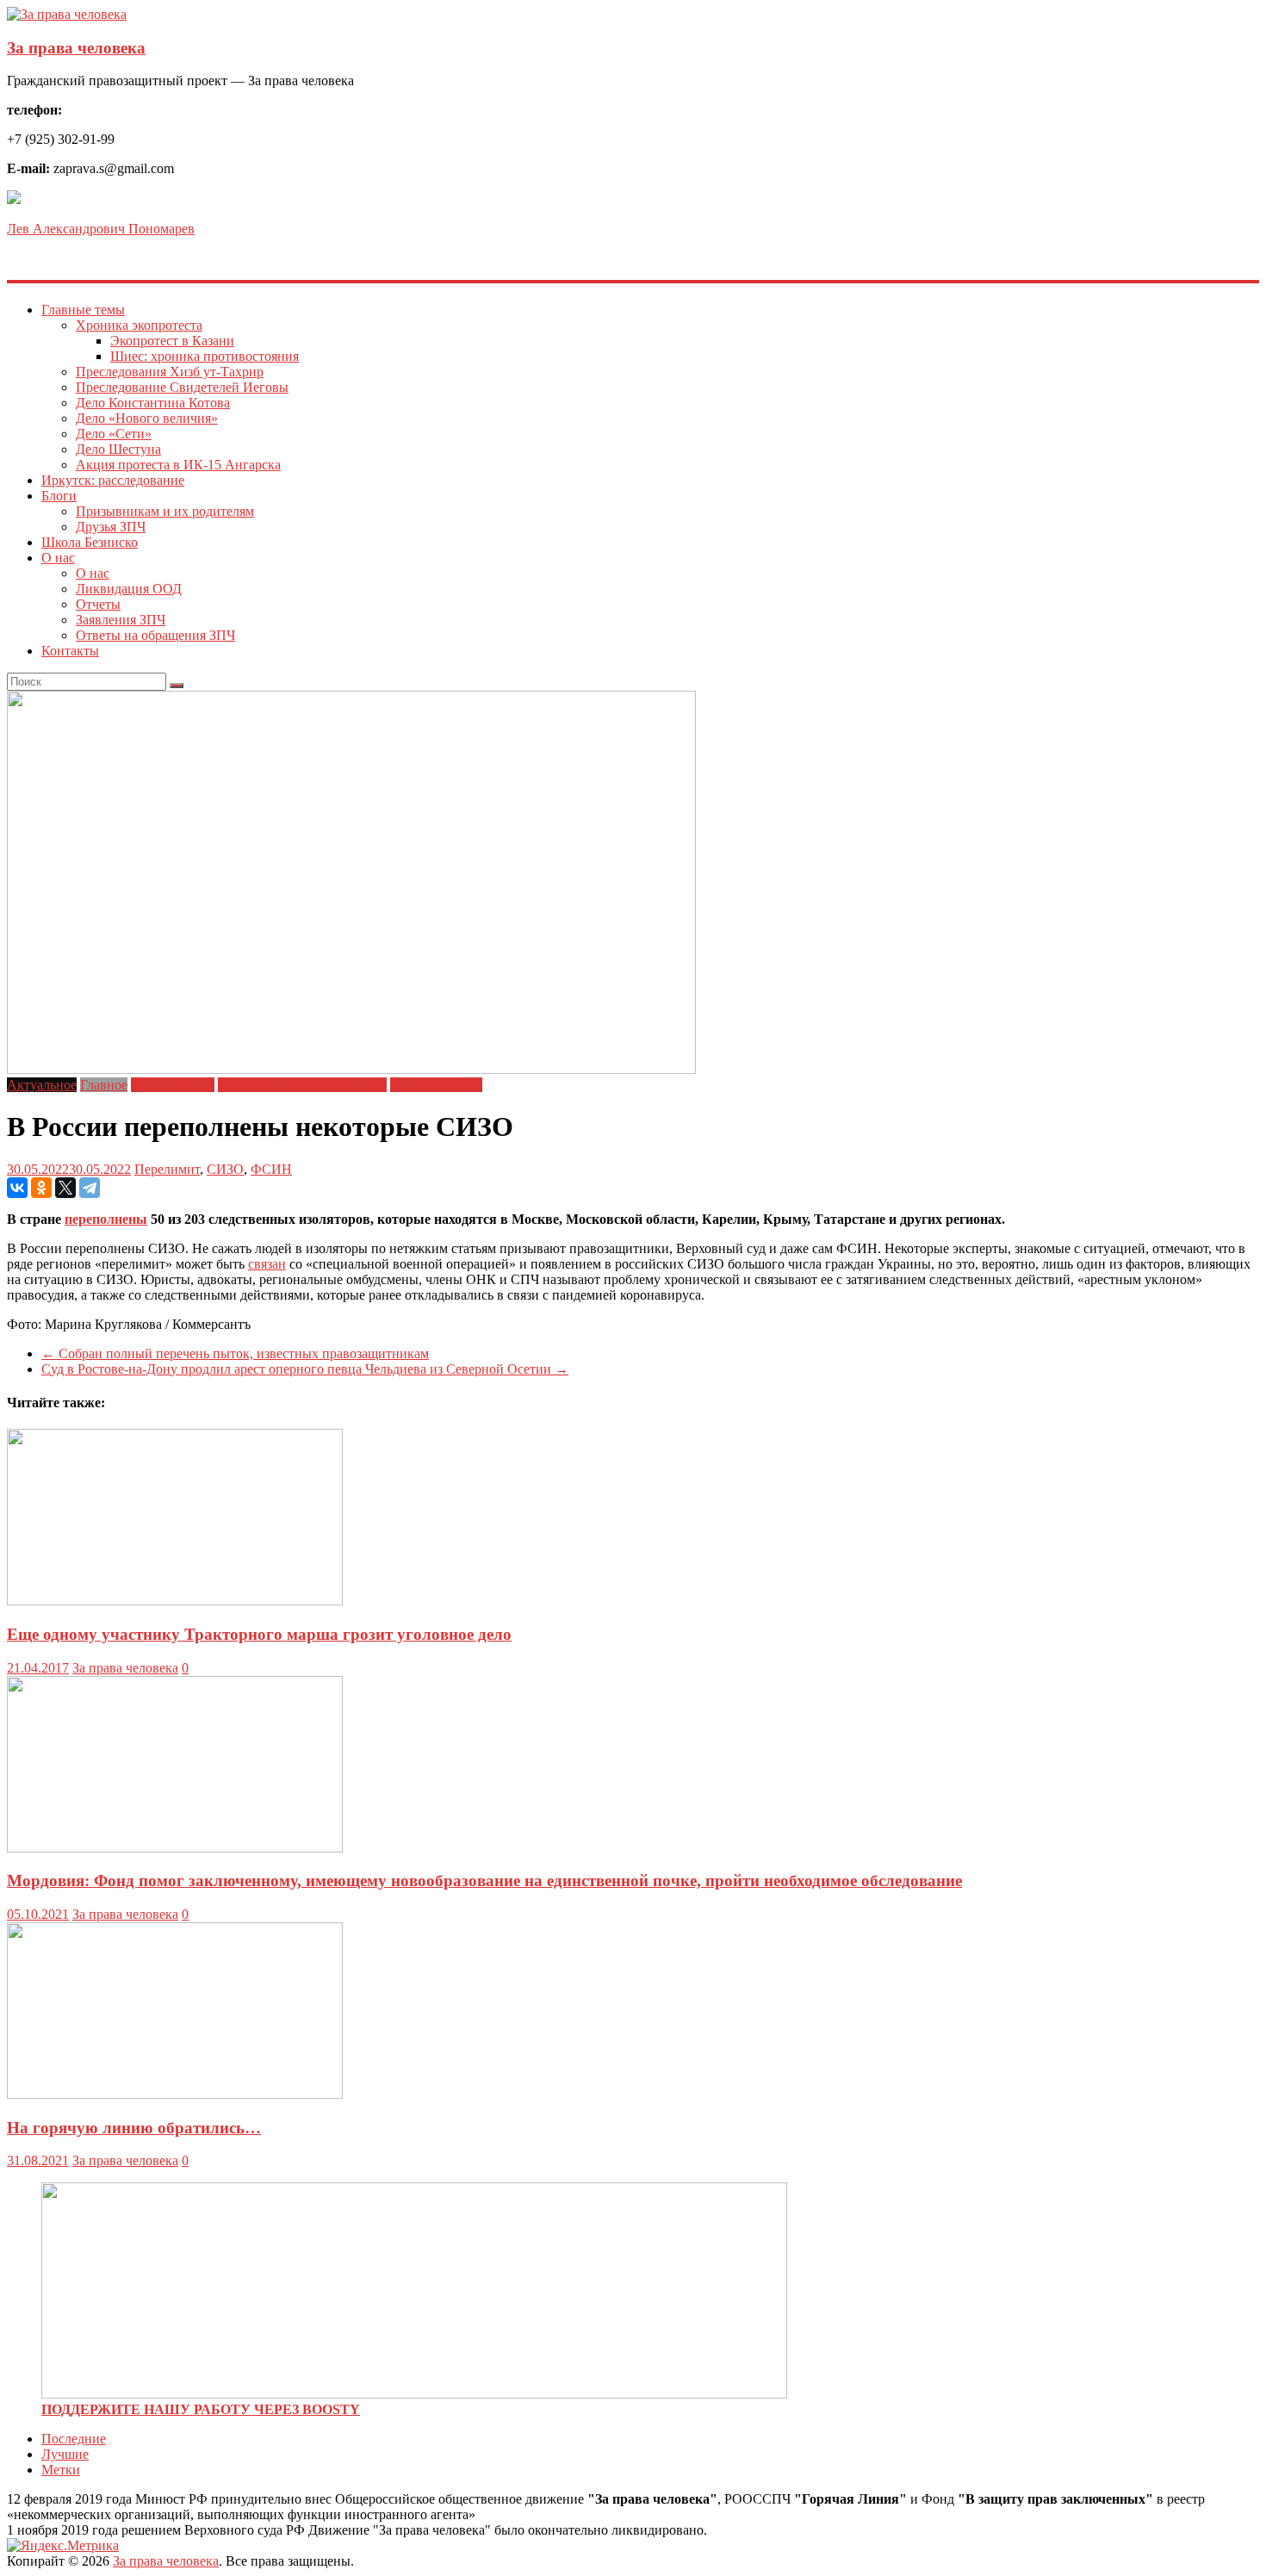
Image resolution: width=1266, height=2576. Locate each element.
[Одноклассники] (41, 1188)
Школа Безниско (90, 542)
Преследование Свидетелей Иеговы (182, 387)
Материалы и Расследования (302, 1085)
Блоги (59, 496)
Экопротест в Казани (172, 341)
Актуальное (42, 1085)
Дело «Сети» (114, 434)
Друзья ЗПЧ (111, 527)
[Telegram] (90, 1188)
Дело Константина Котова (153, 403)
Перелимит (167, 1169)
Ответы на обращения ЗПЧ (155, 635)
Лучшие (65, 2454)
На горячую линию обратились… (134, 2128)
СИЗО (225, 1169)
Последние (74, 2439)
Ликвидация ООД (129, 589)
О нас (58, 558)
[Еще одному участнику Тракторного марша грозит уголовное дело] (175, 1601)
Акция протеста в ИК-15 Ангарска (178, 465)
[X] (65, 1188)
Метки (61, 2470)
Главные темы (83, 310)
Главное (104, 1085)
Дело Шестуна (118, 449)
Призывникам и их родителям (165, 511)
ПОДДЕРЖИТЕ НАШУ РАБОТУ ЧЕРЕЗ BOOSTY (201, 2409)
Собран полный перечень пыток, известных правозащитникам (235, 1353)
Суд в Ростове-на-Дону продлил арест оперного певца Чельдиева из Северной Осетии (305, 1369)
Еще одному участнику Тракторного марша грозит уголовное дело (259, 1634)
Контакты (70, 651)
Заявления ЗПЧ (121, 620)
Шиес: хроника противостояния (205, 356)
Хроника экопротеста (139, 325)
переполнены (106, 1219)
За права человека (76, 48)
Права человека (436, 1085)
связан (267, 1264)
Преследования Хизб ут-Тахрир (170, 372)
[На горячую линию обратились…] (175, 2094)
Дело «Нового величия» (147, 418)
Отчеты (98, 604)
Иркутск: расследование (113, 480)
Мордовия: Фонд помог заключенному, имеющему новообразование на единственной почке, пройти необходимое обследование (484, 1881)
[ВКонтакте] (17, 1188)
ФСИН (271, 1169)
